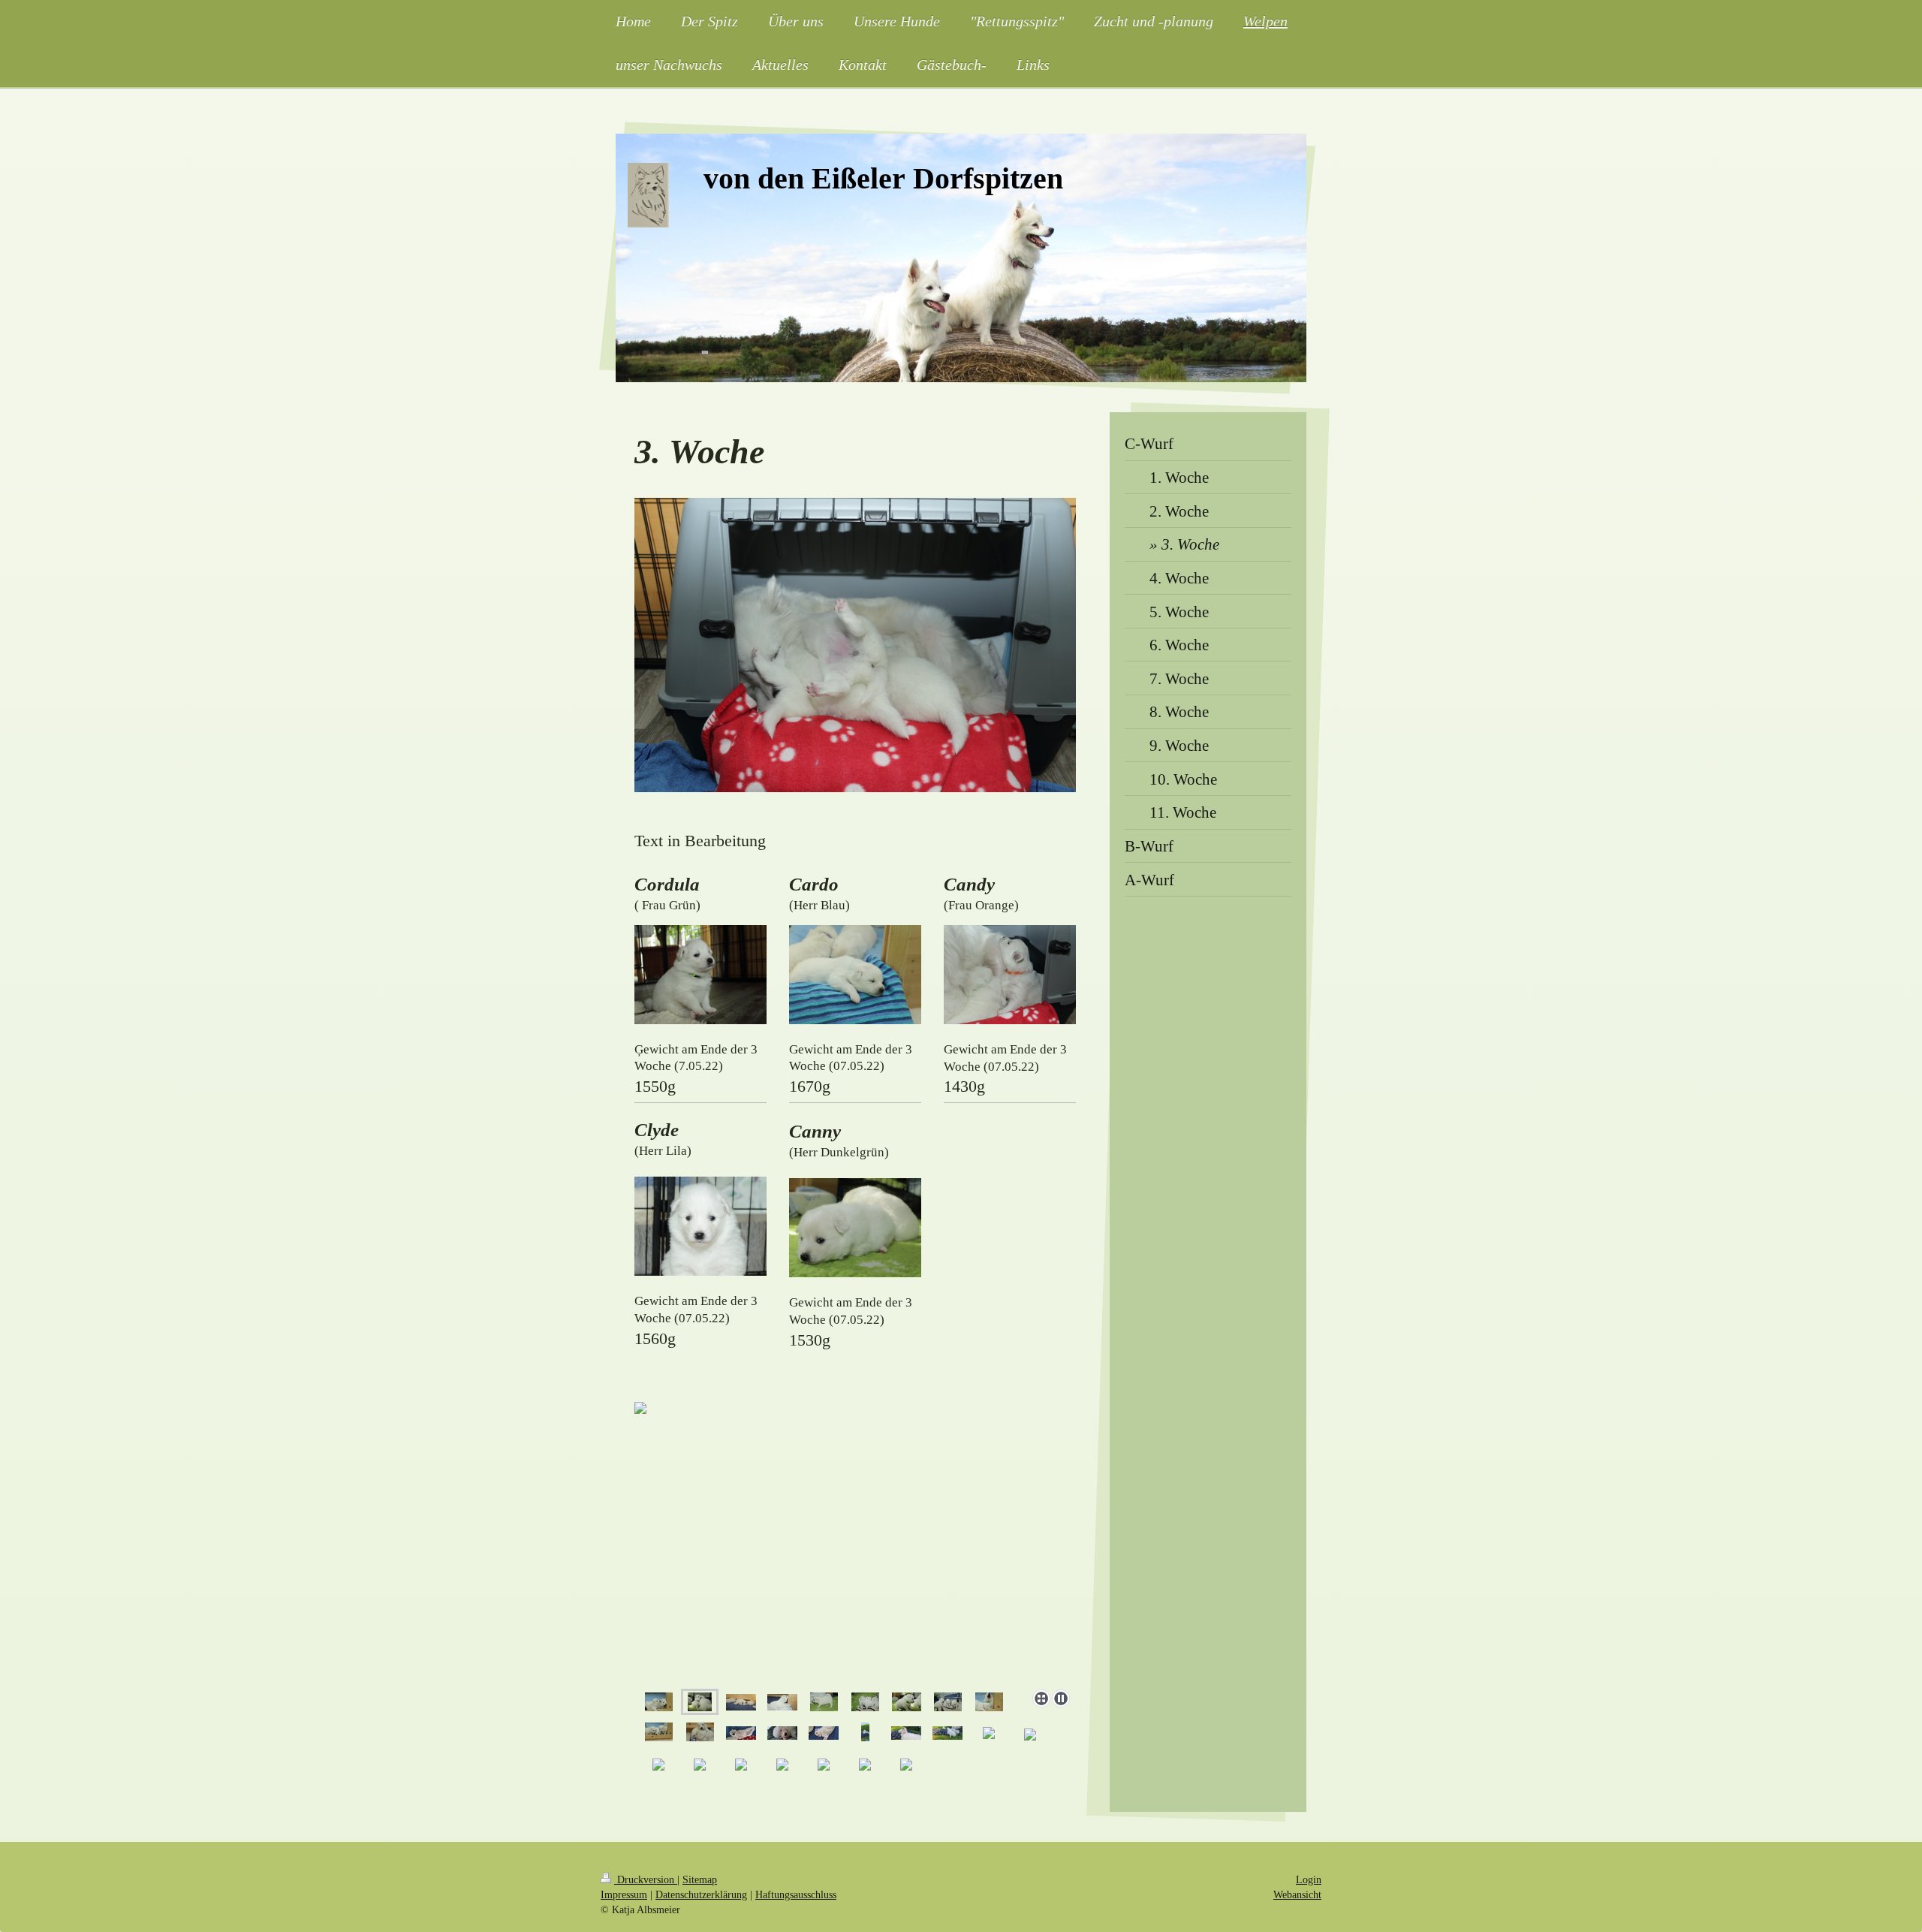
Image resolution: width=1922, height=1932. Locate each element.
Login (1309, 1879)
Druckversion (646, 1879)
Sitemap (700, 1879)
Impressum (624, 1894)
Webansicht (1297, 1894)
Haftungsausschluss (796, 1894)
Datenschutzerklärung (701, 1894)
